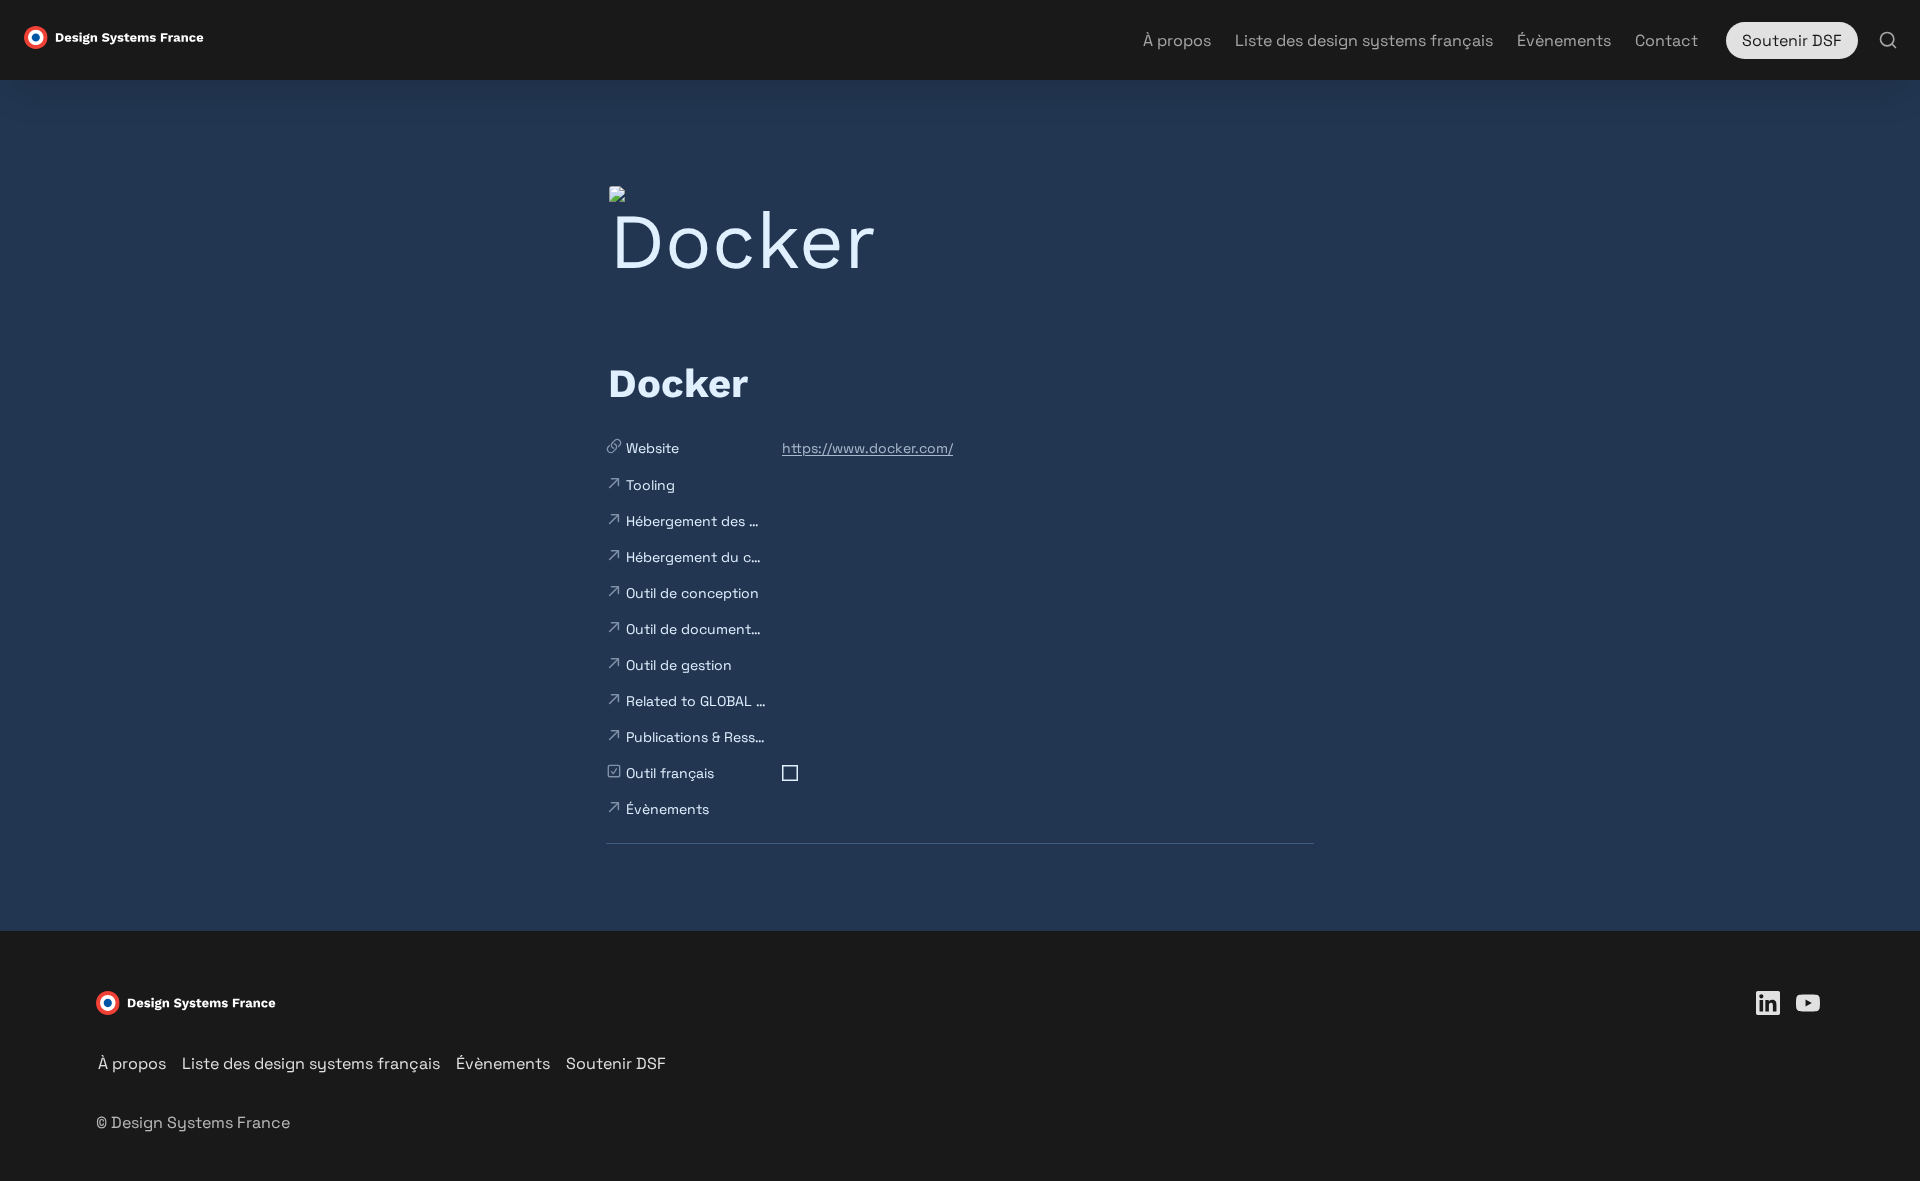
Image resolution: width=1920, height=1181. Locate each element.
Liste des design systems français (1364, 40)
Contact (1666, 40)
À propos (1177, 40)
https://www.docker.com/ (867, 448)
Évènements (1564, 40)
